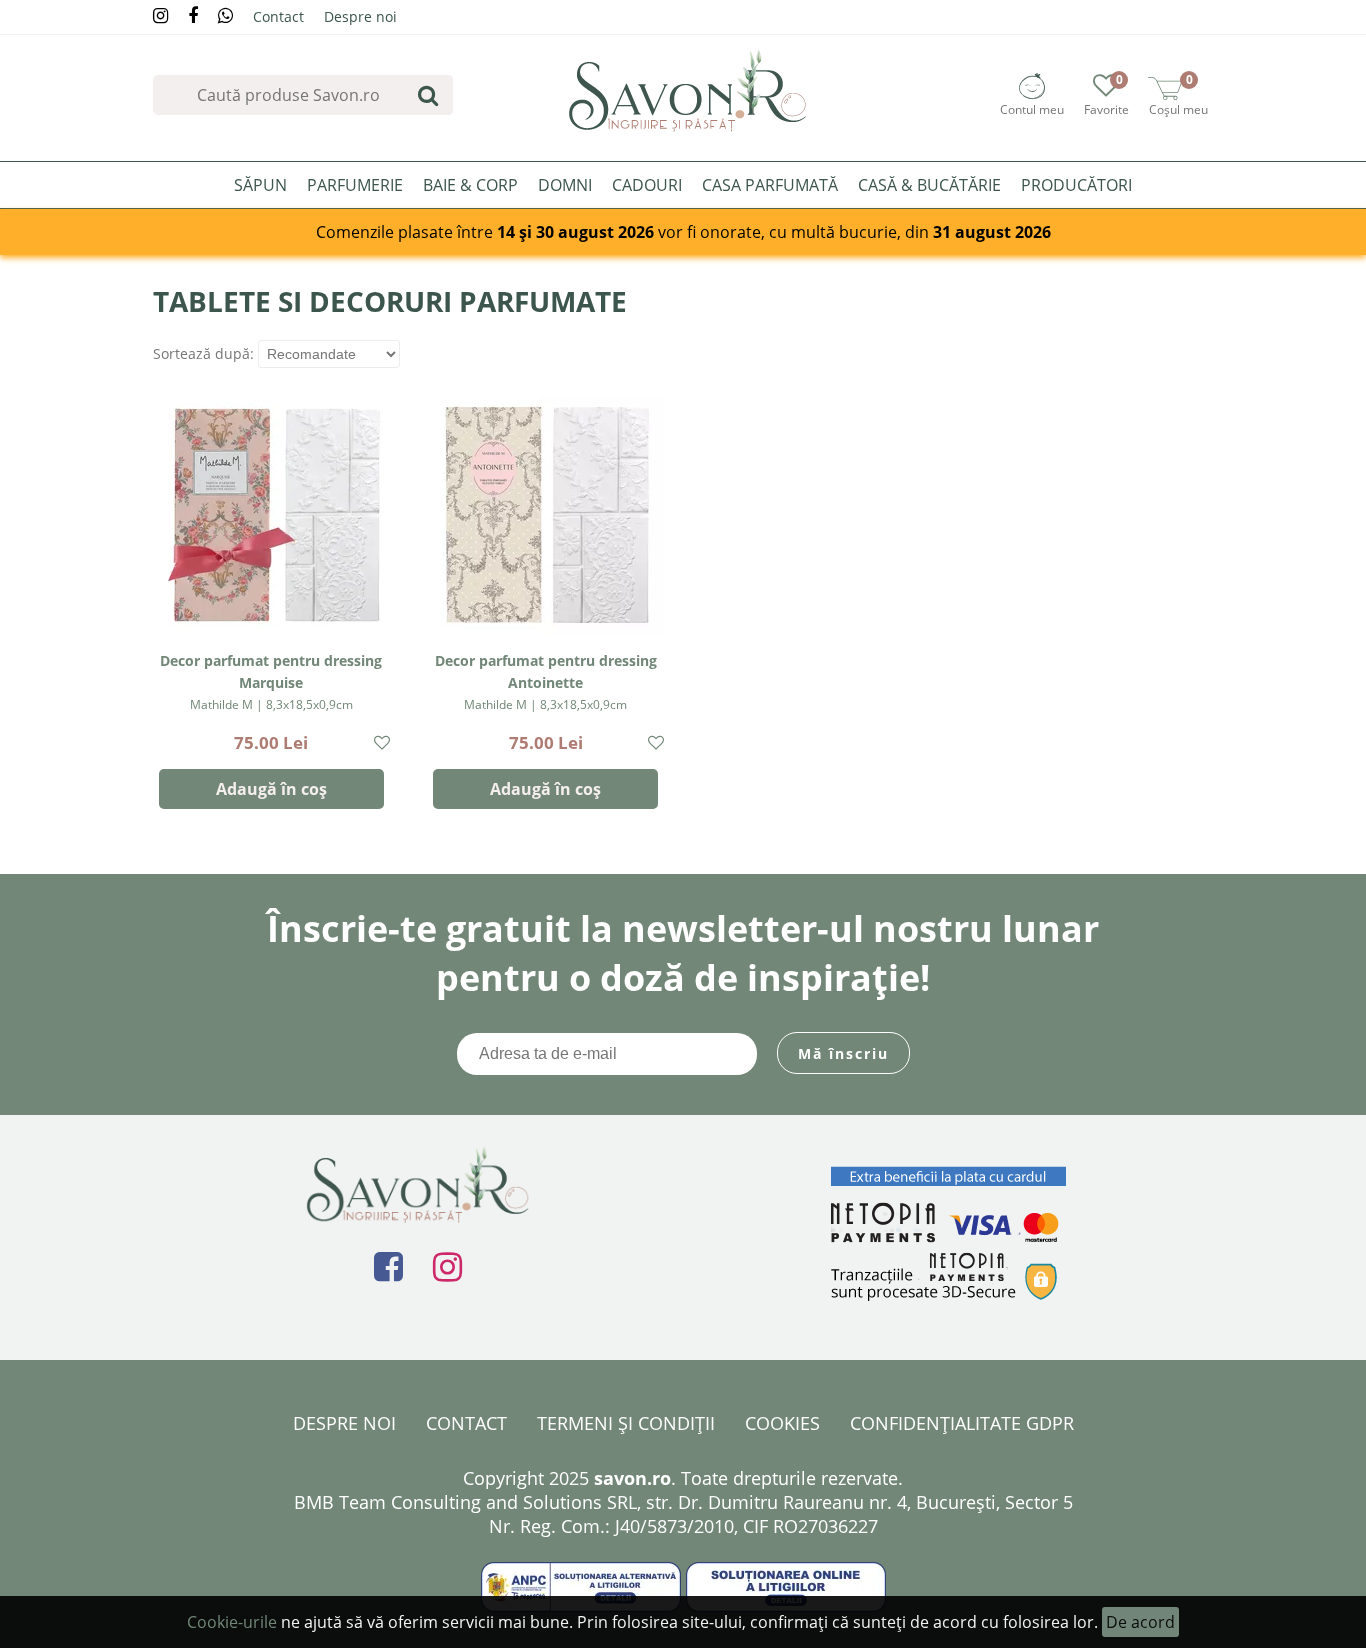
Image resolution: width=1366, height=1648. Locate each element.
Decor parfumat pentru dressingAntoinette (546, 682)
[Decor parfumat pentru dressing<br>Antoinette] (545, 515)
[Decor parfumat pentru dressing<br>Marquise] (271, 515)
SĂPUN (260, 185)
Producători (1076, 185)
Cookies (782, 1423)
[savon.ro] (688, 90)
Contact (278, 16)
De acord (1140, 1622)
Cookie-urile (232, 1622)
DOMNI (565, 185)
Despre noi (360, 16)
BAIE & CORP (470, 185)
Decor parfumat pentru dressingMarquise (271, 682)
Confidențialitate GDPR (962, 1423)
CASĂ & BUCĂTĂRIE (929, 185)
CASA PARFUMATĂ (770, 185)
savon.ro (632, 1478)
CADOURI (647, 185)
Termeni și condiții (626, 1423)
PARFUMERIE (355, 185)
